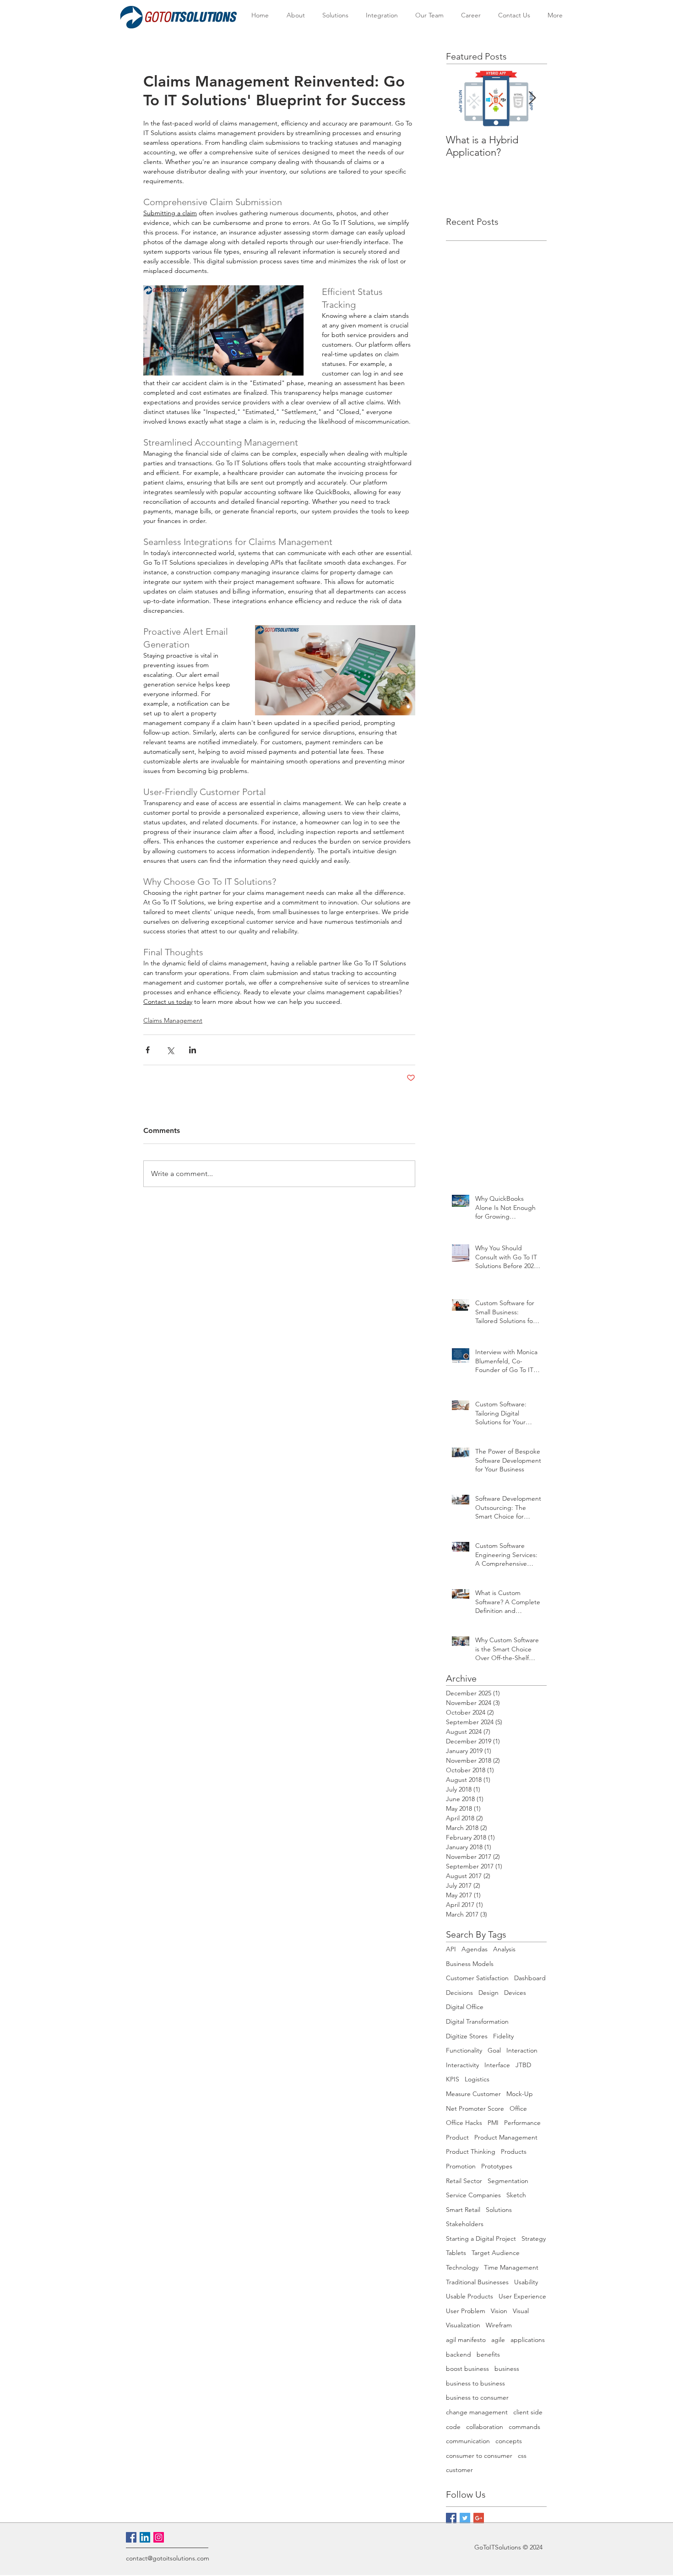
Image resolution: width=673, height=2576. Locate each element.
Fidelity (503, 2036)
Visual (521, 2311)
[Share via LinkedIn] (193, 1050)
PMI (493, 2123)
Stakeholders (465, 2224)
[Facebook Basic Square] (451, 2518)
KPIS (453, 2079)
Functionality (464, 2050)
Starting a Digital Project (481, 2238)
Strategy (534, 2238)
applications (528, 2340)
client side (528, 2412)
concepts (509, 2441)
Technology (462, 2267)
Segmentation (508, 2181)
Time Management (511, 2267)
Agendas (475, 1949)
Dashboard (530, 1978)
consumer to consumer (479, 2456)
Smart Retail (463, 2210)
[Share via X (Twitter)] (170, 1050)
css (522, 2456)
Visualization (463, 2325)
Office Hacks (464, 2123)
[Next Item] (532, 98)
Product (457, 2137)
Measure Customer (473, 2094)
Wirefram (499, 2325)
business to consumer (477, 2397)
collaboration (485, 2427)
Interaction (522, 2050)
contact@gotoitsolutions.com (168, 2558)
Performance (522, 2123)
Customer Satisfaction (477, 1978)
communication (468, 2441)
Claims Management (173, 1020)
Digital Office (465, 2007)
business (507, 2369)
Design (488, 1993)
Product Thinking (471, 2151)
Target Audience (496, 2253)
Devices (515, 1993)
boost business (467, 2369)
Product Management (506, 2137)
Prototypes (497, 2166)
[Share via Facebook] (148, 1050)
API (451, 1949)
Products (514, 2151)
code (453, 2427)
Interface (497, 2065)
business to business (475, 2383)
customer (459, 2470)
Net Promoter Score (475, 2108)
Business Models (470, 1964)
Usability (526, 2282)
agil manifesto (466, 2340)
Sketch (516, 2195)
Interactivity (462, 2065)
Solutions (499, 2210)
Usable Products (469, 2296)
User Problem (466, 2311)
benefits (488, 2354)
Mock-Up (520, 2094)
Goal (494, 2050)
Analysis (504, 1949)
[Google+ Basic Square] (479, 2518)
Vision (499, 2311)
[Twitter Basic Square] (465, 2518)
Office (518, 2108)
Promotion (461, 2166)
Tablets (456, 2253)
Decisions (459, 1993)
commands (524, 2427)
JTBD (523, 2065)
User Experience (522, 2296)
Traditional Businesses (477, 2282)
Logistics (477, 2079)
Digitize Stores (467, 2036)
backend (459, 2354)
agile (498, 2340)
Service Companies (473, 2195)
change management (477, 2412)
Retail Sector (464, 2181)
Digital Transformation (477, 2021)
